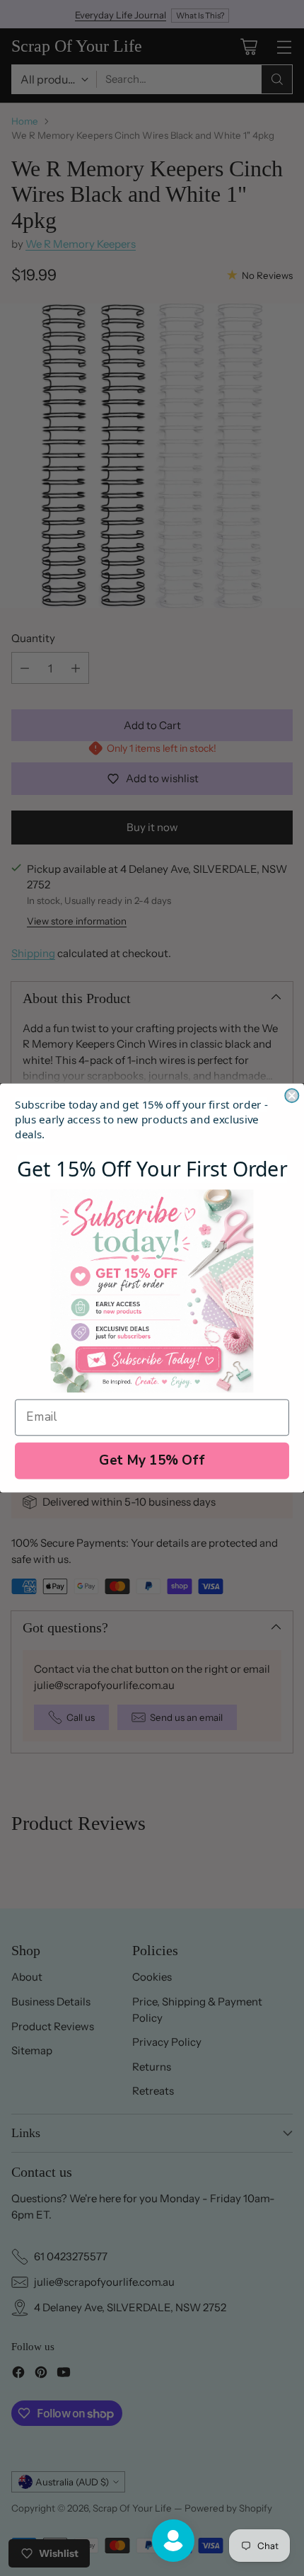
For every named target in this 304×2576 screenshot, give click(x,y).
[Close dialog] (292, 1095)
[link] (152, 1291)
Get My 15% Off (152, 1460)
